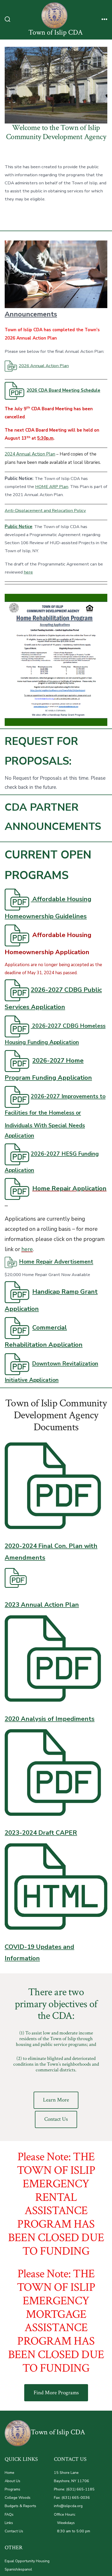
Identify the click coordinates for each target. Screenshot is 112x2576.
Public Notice (18, 527)
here (28, 572)
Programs (13, 2489)
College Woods (18, 2498)
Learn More (56, 2100)
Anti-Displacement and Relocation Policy (45, 510)
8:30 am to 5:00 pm (72, 2531)
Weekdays (64, 2523)
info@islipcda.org (68, 2506)
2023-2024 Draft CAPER (41, 1833)
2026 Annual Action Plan (44, 366)
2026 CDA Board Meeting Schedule (63, 390)
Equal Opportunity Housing (27, 2561)
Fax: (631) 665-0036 (72, 2498)
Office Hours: (65, 2515)
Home (10, 2473)
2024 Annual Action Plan (30, 454)
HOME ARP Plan (52, 487)
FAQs (9, 2515)
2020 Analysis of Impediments (50, 1719)
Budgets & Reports (20, 2506)
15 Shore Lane (66, 2473)
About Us (13, 2481)
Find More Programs (56, 2393)
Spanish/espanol (18, 2569)
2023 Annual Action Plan (42, 1605)
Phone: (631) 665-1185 (74, 2489)
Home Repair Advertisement (56, 1262)
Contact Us (56, 2119)
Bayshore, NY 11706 (71, 2481)
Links (9, 2523)
